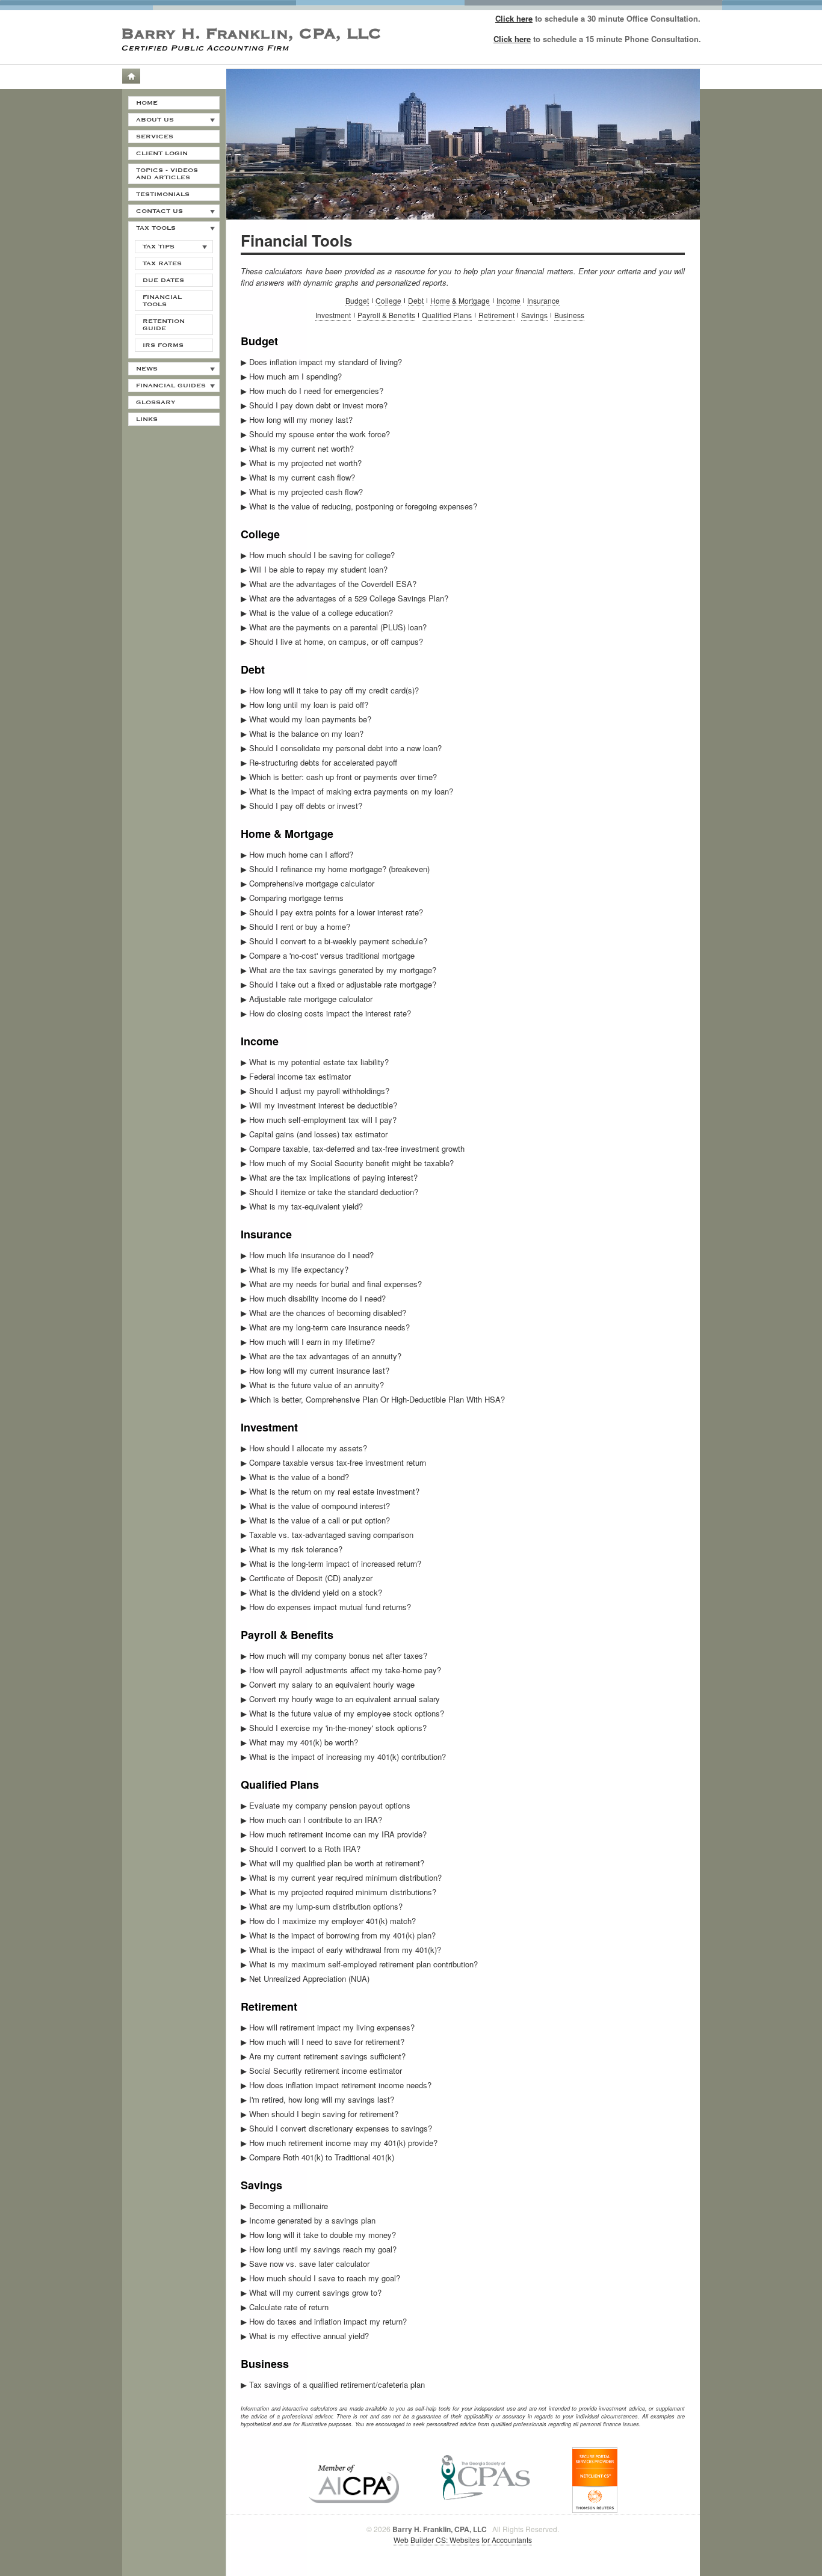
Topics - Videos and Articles (167, 174)
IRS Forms (163, 345)
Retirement (496, 315)
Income (508, 300)
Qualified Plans (447, 315)
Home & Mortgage (460, 300)
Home (131, 76)
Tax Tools (156, 228)
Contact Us (159, 211)
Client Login (162, 153)
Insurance (543, 300)
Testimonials (163, 194)
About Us (155, 120)
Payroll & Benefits (386, 315)
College (388, 300)
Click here (514, 18)
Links (147, 419)
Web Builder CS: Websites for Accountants (463, 2540)
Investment (333, 315)
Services (155, 137)
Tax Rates (162, 263)
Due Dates (163, 280)
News (147, 369)
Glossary (156, 402)
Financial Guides (171, 386)
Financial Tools (162, 301)
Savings (534, 315)
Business (569, 315)
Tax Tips (159, 247)
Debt (416, 300)
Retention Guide (164, 325)
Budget (357, 300)
